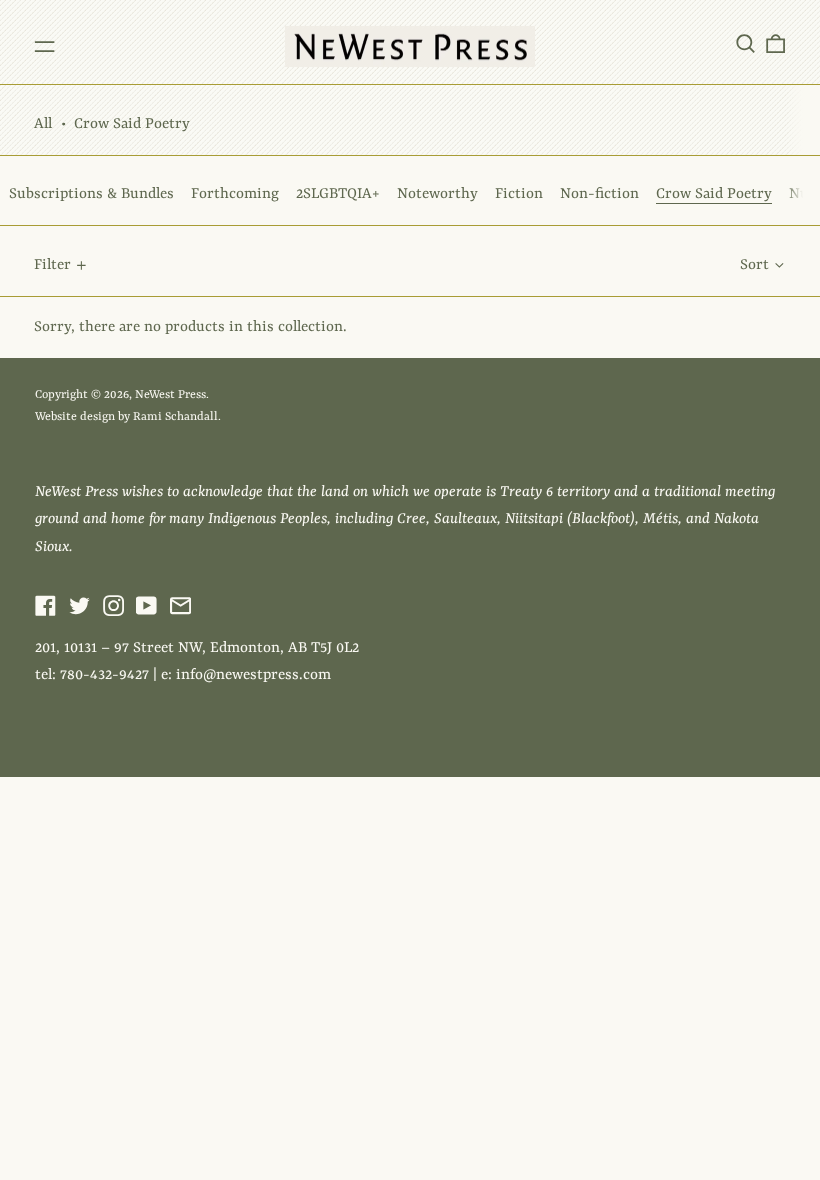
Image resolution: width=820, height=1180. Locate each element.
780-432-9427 (104, 675)
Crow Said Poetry (132, 124)
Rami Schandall (175, 417)
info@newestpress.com (253, 675)
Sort (754, 265)
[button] (745, 43)
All (43, 124)
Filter (52, 265)
